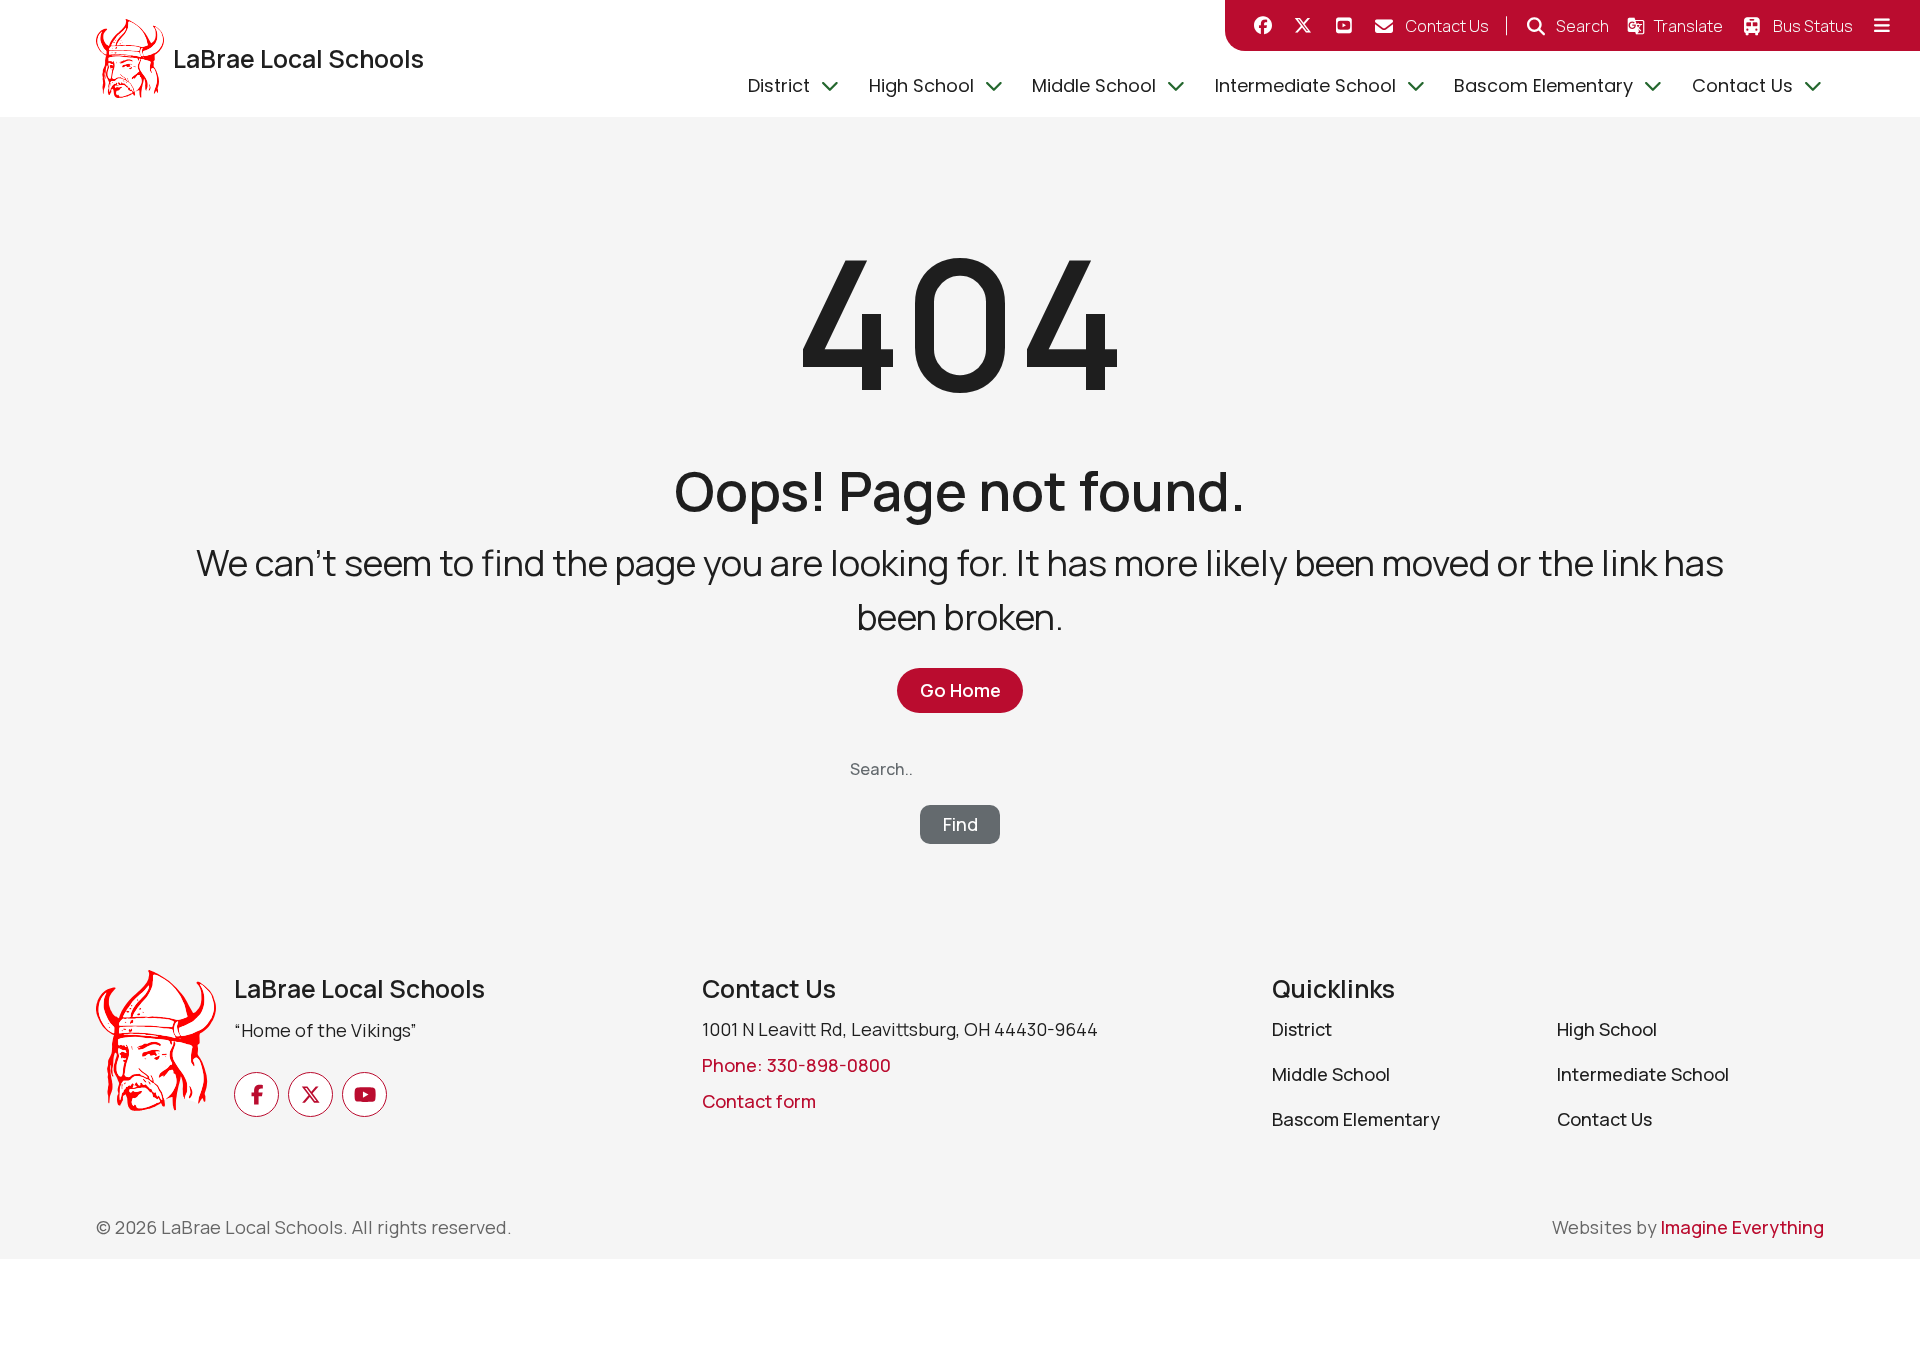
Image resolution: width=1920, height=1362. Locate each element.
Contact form (759, 1101)
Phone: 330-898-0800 (796, 1065)
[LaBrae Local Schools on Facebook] (1263, 26)
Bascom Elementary (1543, 85)
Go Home (960, 690)
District (779, 85)
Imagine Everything (1742, 1227)
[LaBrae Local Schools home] (156, 1065)
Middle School (1094, 85)
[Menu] (1882, 26)
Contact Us (1742, 85)
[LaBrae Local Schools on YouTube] (1344, 26)
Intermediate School (1305, 85)
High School (921, 85)
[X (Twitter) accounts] (1303, 26)
